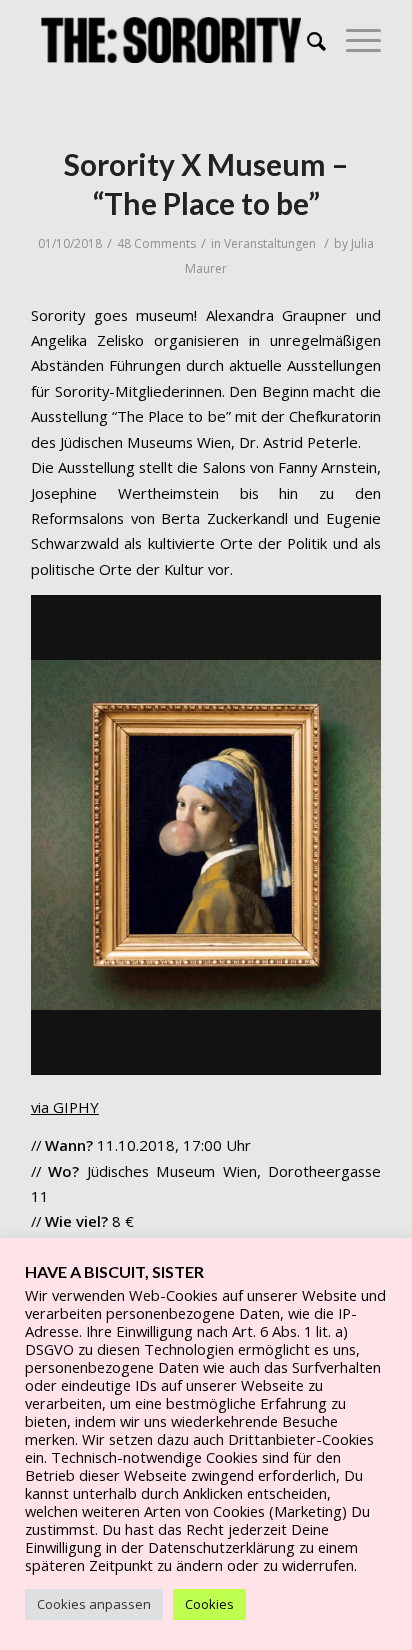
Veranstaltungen (270, 243)
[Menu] (353, 40)
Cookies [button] (209, 1604)
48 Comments (156, 243)
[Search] (306, 40)
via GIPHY (65, 1107)
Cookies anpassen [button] (94, 1604)
